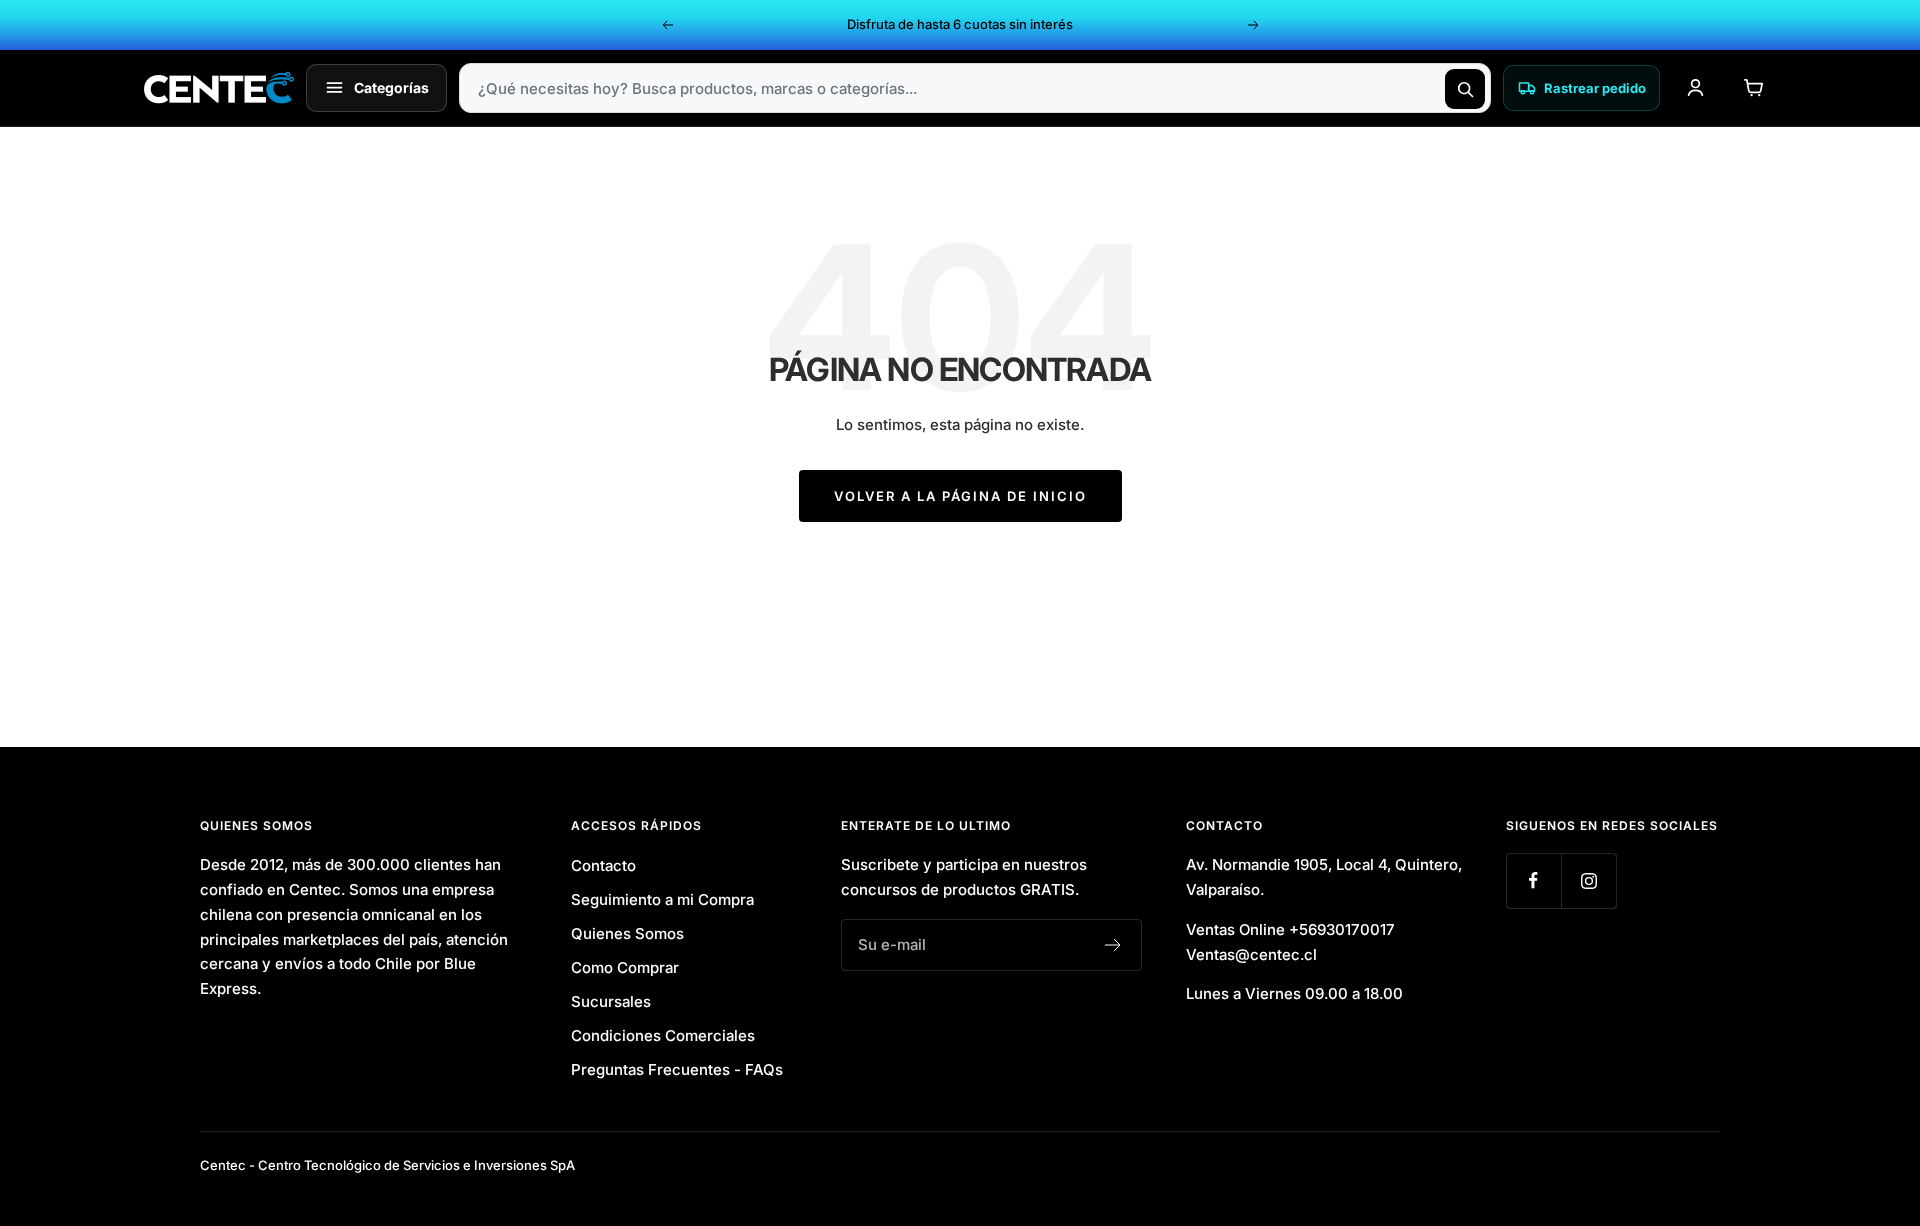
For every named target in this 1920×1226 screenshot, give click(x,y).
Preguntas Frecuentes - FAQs (677, 1069)
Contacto (603, 865)
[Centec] (219, 87)
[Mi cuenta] (1695, 88)
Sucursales (611, 1001)
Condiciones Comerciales (663, 1035)
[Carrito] (1753, 88)
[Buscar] (1465, 89)
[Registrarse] (1113, 945)
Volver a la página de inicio (960, 496)
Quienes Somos (627, 933)
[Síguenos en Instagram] (1588, 880)
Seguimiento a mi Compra (662, 899)
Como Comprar (625, 967)
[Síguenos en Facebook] (1533, 880)
